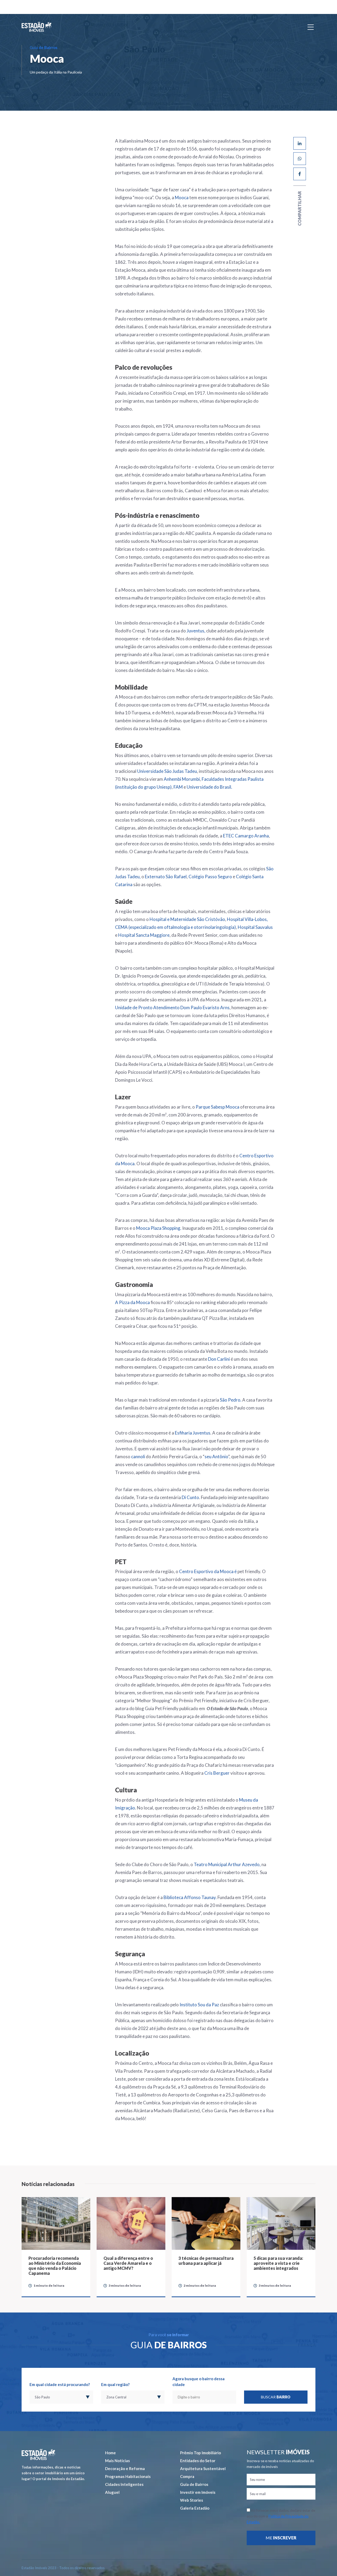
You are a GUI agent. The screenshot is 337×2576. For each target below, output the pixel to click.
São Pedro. (231, 1400)
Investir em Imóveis (198, 2492)
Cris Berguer (217, 1773)
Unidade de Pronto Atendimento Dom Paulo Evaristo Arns (172, 1008)
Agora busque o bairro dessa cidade (199, 2382)
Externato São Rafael (166, 877)
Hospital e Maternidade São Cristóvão (187, 919)
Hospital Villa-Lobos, (247, 919)
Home (110, 2453)
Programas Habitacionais (128, 2476)
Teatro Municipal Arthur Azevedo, (227, 1864)
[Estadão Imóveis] (36, 27)
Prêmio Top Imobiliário (200, 2453)
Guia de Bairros (194, 2484)
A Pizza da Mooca (132, 1302)
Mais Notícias (117, 2461)
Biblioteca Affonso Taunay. (190, 1897)
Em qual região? (115, 2384)
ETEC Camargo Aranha (246, 836)
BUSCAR (276, 2397)
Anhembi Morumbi (182, 779)
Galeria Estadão (195, 2508)
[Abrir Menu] (311, 27)
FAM (178, 787)
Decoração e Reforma (125, 2468)
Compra (187, 2476)
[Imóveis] (38, 2454)
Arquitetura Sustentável (203, 2468)
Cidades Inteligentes (124, 2484)
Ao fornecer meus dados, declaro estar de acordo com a (281, 2516)
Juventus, (196, 631)
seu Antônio (216, 1457)
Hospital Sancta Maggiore (144, 935)
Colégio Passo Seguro (210, 877)
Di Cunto (190, 1497)
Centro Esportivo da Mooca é (208, 1571)
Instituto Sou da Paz (199, 2005)
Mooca (182, 197)
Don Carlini (219, 1359)
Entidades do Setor (198, 2461)
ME (281, 2538)
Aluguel (112, 2492)
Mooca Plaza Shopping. (159, 1228)
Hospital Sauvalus (255, 927)
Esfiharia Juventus (193, 1433)
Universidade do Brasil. (209, 787)
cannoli (138, 1457)
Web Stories (192, 2500)
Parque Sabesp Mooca (217, 1107)
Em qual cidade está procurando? (60, 2384)
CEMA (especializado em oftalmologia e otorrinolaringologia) (175, 927)
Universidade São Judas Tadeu (167, 771)
